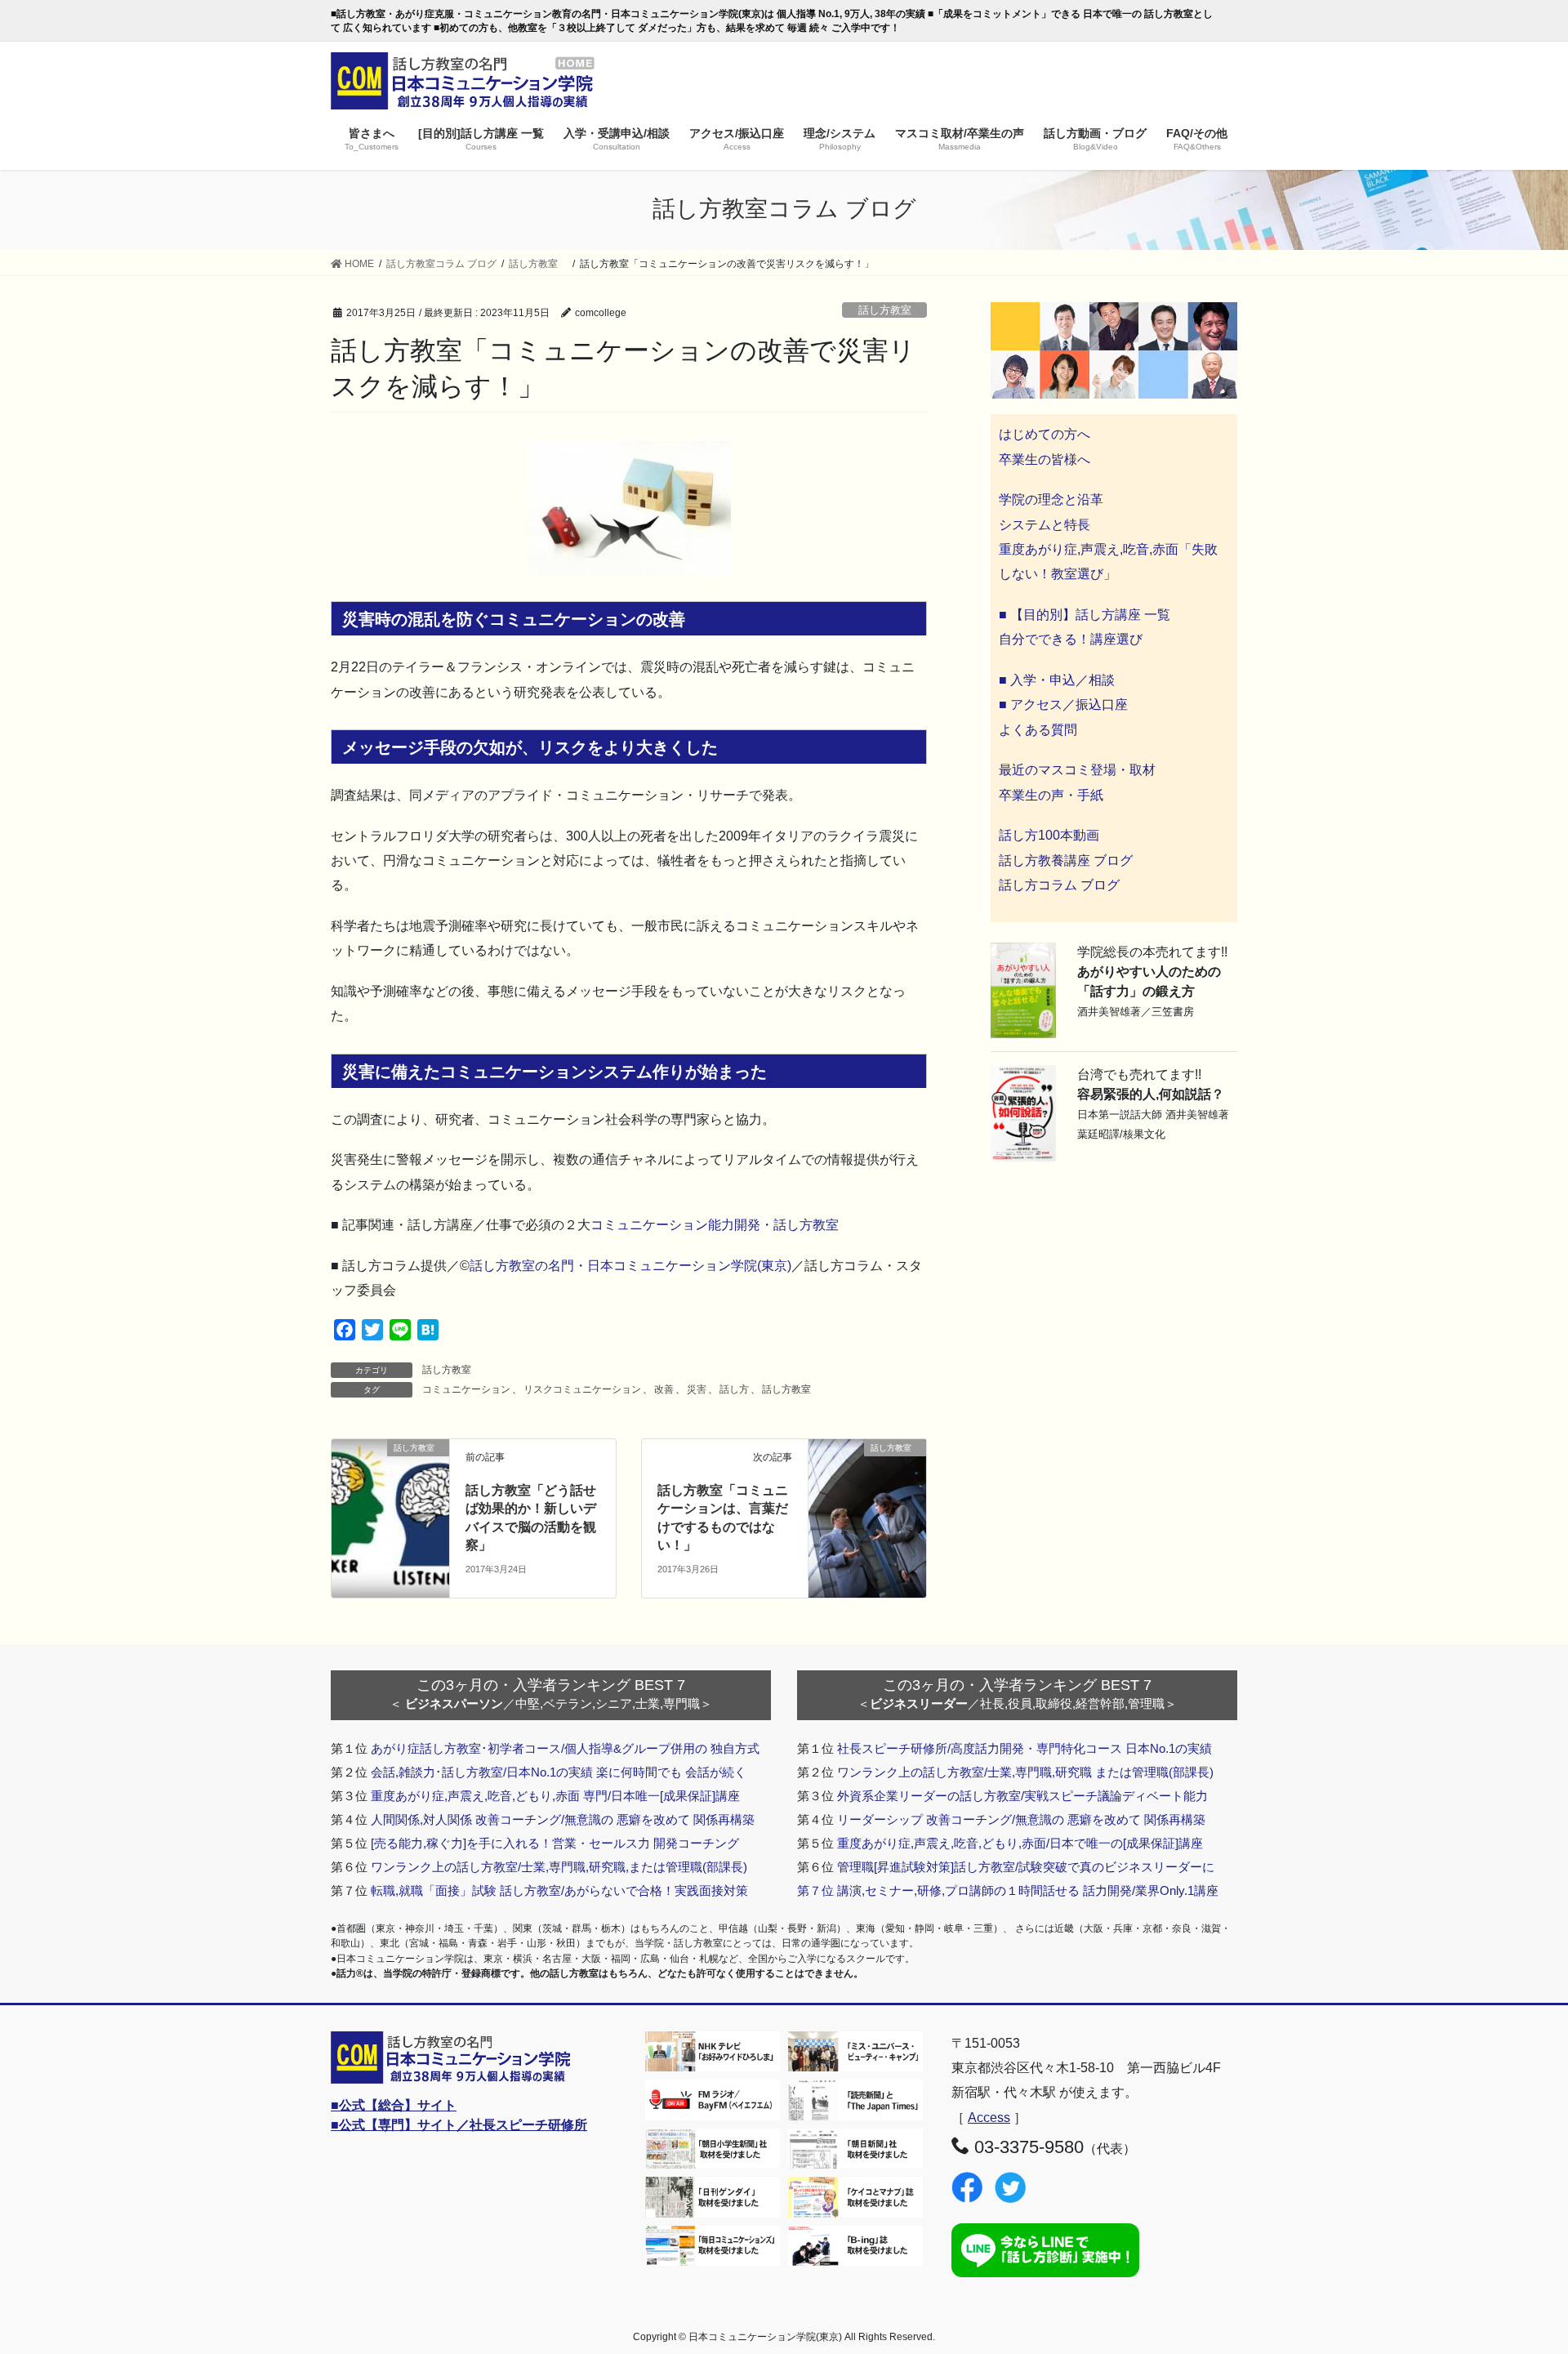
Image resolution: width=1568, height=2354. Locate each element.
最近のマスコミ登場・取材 (1077, 770)
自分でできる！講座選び (1071, 639)
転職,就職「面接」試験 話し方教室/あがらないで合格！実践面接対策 (559, 1890)
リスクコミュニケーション (582, 1389)
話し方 (734, 1389)
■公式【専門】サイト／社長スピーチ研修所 (459, 2125)
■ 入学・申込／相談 (1057, 680)
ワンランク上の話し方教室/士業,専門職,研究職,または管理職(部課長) (559, 1867)
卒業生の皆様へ (1045, 459)
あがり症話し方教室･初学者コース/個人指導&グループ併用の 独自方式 (565, 1748)
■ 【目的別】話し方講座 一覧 (1085, 615)
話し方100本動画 (1049, 835)
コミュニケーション (466, 1389)
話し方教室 (890, 310)
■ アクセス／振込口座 (1063, 704)
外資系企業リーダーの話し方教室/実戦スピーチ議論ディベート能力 (1022, 1796)
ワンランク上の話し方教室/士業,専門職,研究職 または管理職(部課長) (1025, 1772)
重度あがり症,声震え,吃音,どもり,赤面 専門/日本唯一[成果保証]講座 (555, 1796)
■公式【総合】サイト (394, 2105)
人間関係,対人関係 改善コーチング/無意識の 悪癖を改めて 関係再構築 (563, 1819)
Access (989, 2118)
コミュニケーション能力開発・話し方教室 (715, 1225)
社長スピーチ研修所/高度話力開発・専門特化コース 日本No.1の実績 (1025, 1748)
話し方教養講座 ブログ (1066, 860)
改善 (664, 1389)
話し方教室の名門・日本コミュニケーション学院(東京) (630, 1266)
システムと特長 (1045, 525)
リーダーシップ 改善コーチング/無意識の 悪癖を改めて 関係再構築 (1021, 1819)
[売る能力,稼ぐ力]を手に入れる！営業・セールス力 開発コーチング (555, 1843)
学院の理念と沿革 (1051, 499)
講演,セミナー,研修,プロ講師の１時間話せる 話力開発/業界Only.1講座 (1028, 1890)
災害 (697, 1389)
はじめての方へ (1045, 434)
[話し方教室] (390, 1477)
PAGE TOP (1518, 2269)
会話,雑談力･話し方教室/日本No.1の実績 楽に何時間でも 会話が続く (559, 1772)
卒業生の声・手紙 (1051, 795)
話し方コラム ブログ (1059, 885)
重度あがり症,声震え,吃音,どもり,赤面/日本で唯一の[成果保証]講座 (1020, 1843)
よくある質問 (1038, 730)
